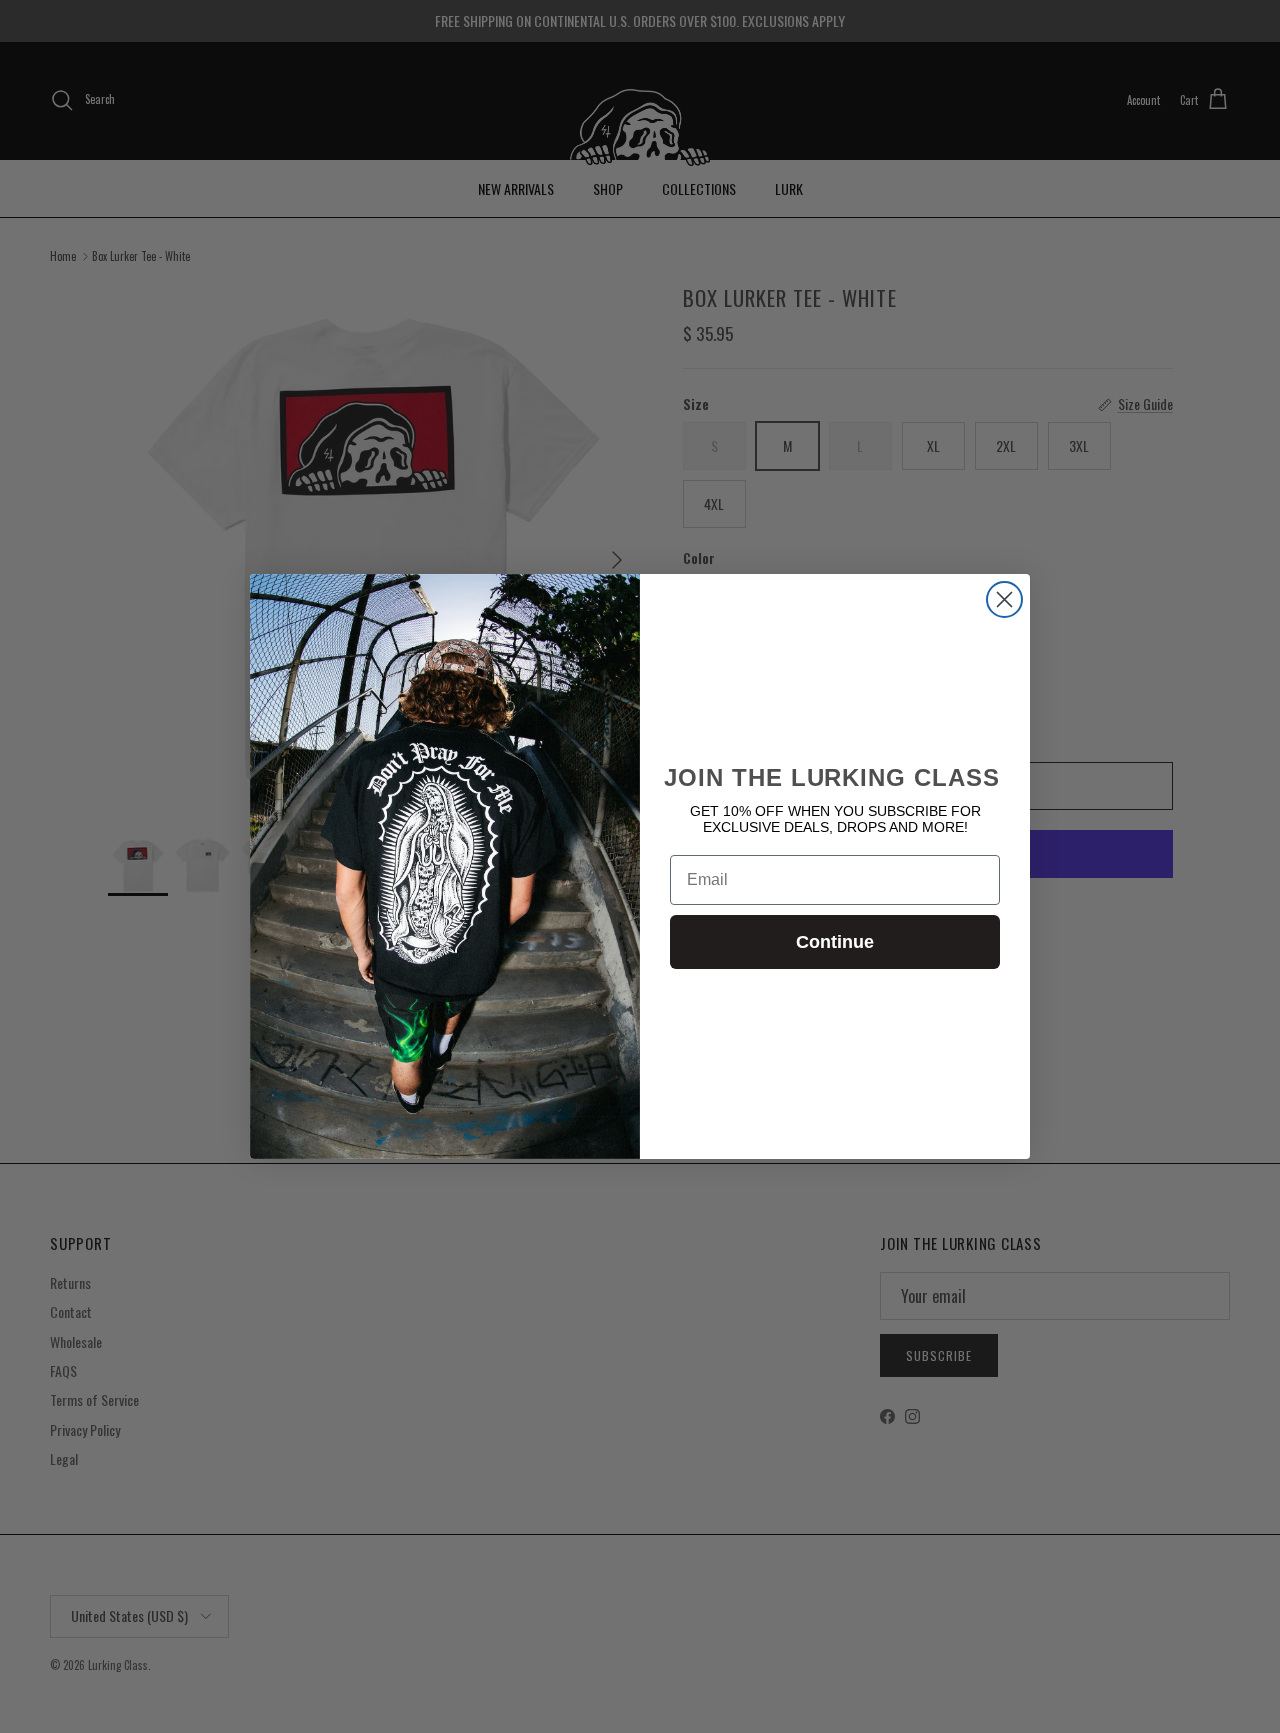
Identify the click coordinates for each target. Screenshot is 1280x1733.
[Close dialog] (1004, 599)
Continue (835, 942)
